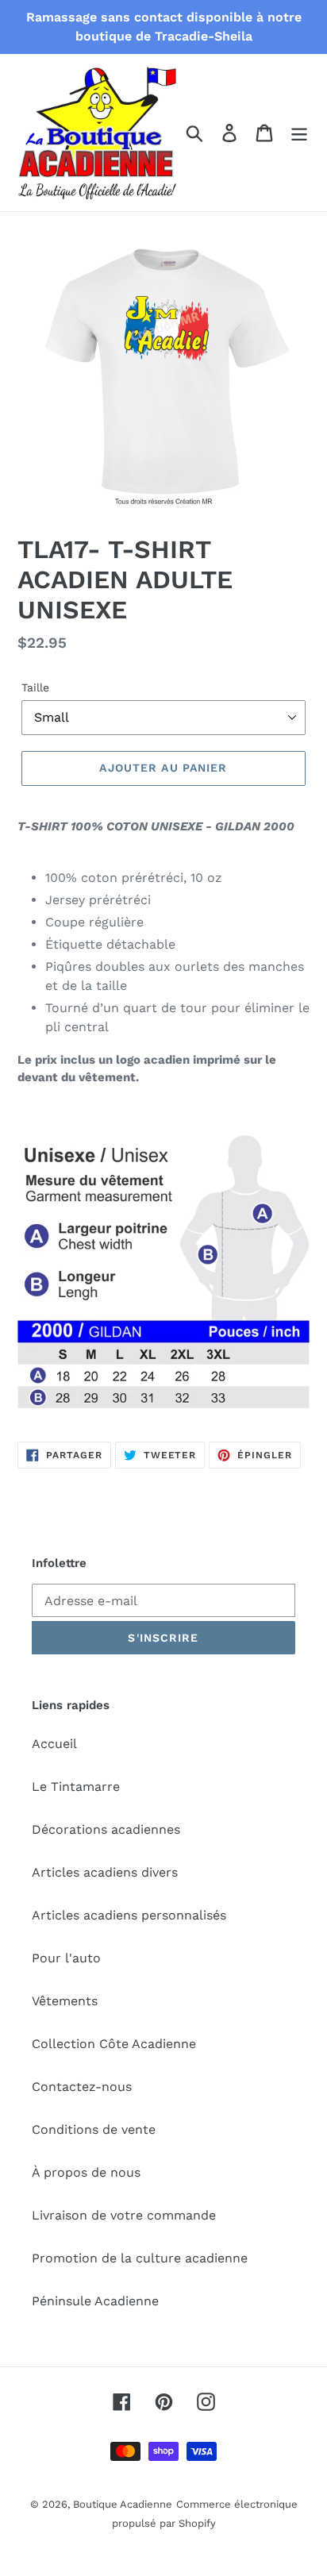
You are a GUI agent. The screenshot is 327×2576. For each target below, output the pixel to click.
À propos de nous (86, 2172)
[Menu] (299, 133)
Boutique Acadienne (123, 2504)
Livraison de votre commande (124, 2215)
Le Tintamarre (76, 1787)
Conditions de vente (94, 2129)
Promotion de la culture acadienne (140, 2258)
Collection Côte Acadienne (114, 2044)
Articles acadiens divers (105, 1872)
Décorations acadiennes (106, 1829)
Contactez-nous (82, 2087)
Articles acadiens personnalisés (129, 1915)
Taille (35, 687)
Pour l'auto (66, 1958)
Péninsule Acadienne (95, 2301)
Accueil (54, 1744)
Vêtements (65, 2001)
